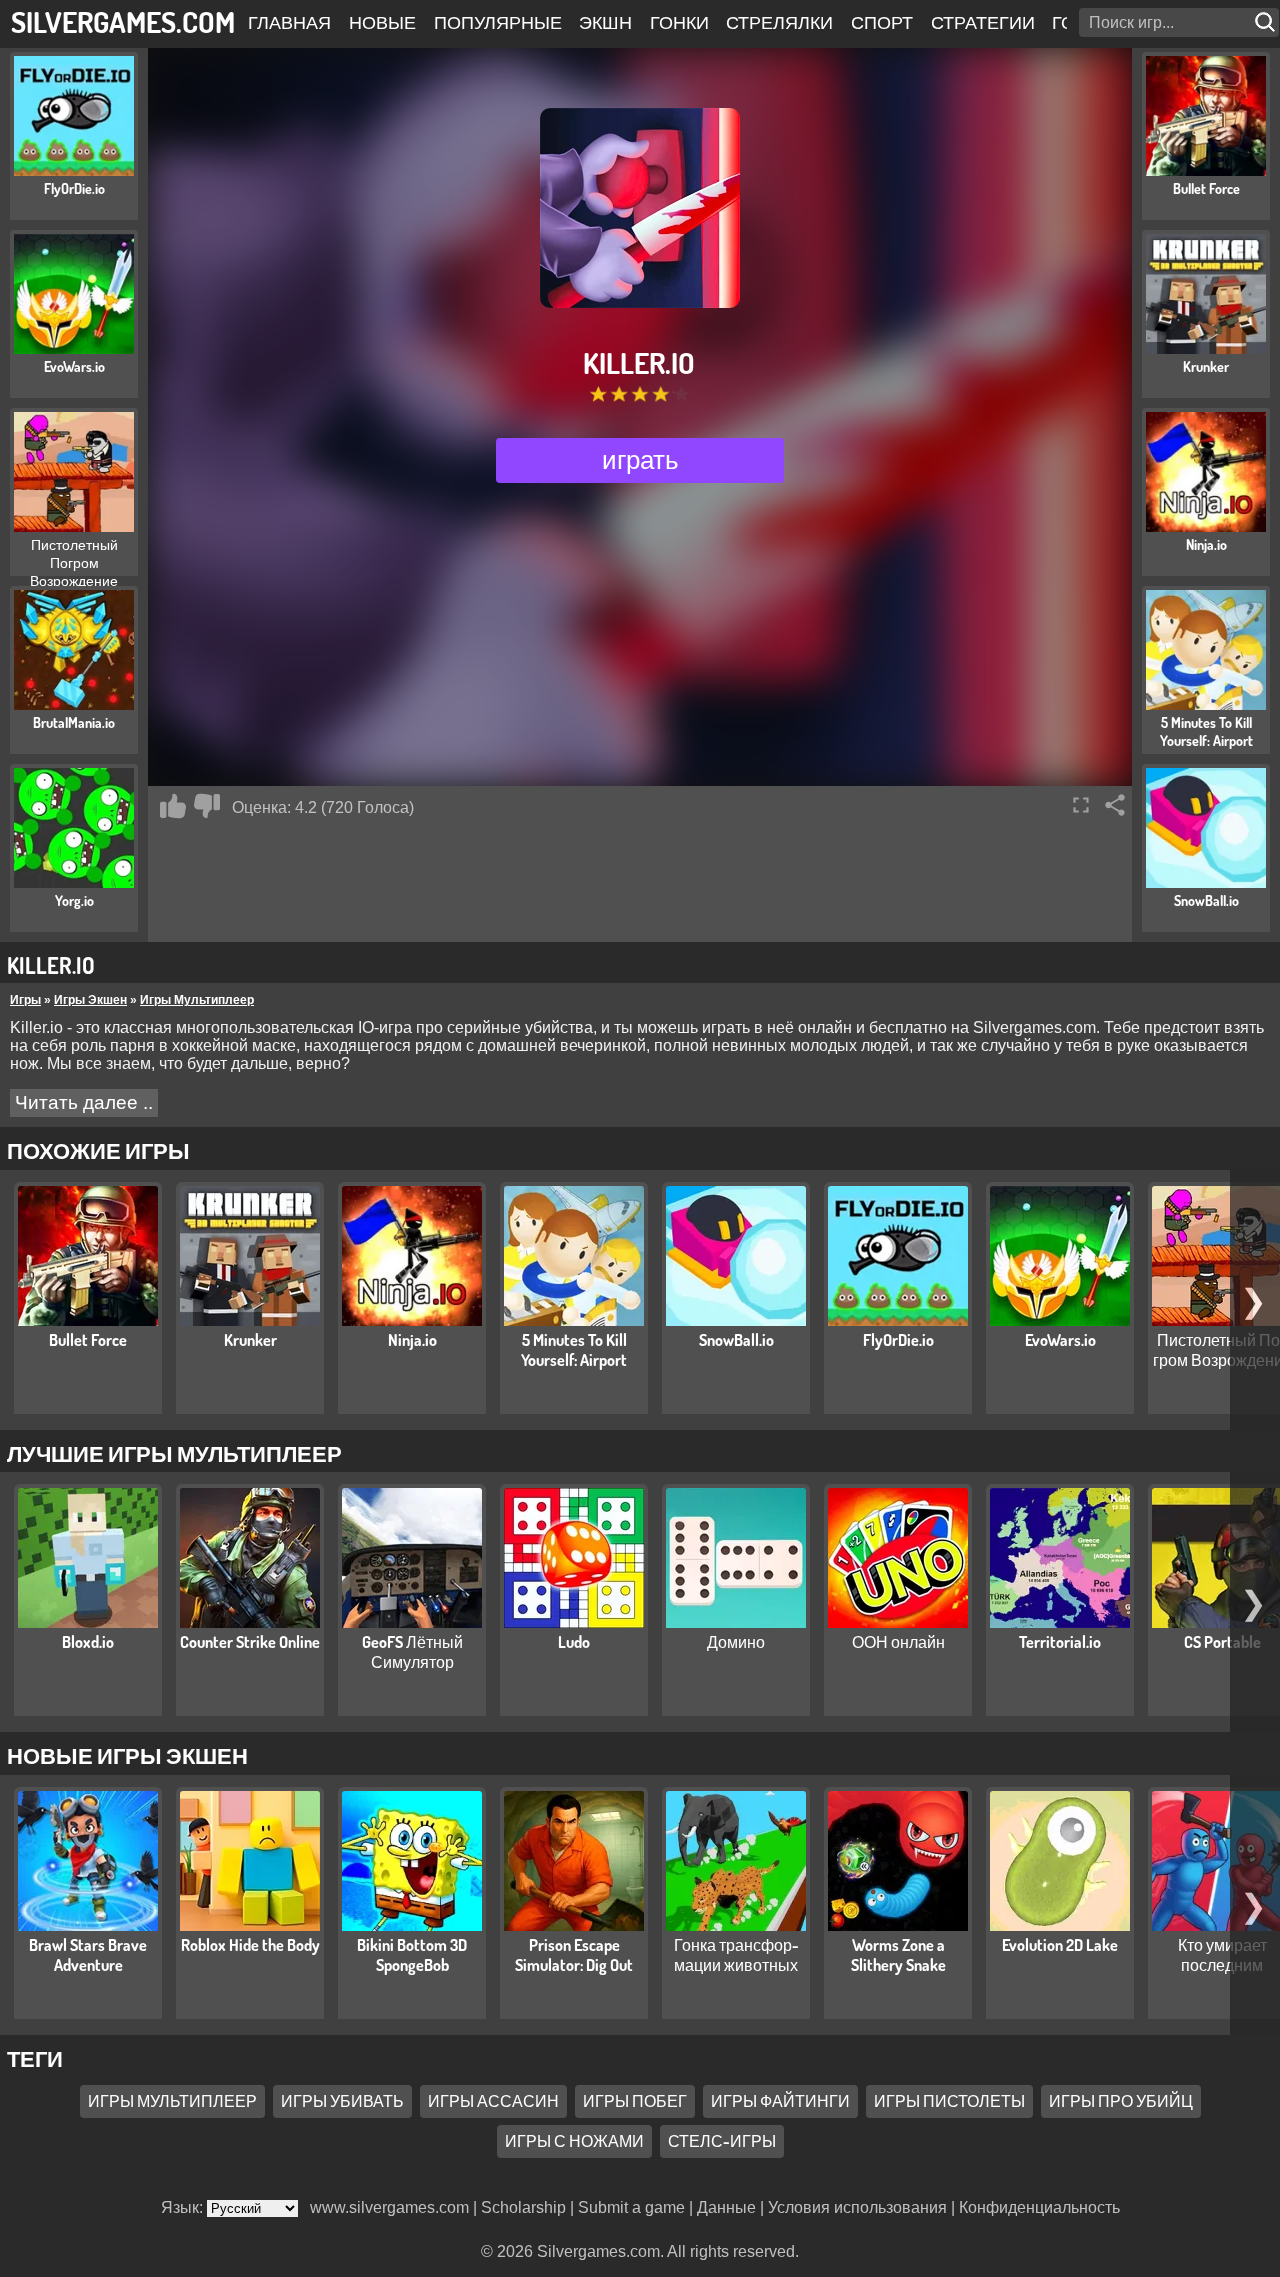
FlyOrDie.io (898, 1340)
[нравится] (173, 806)
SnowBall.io (736, 1340)
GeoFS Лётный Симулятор (412, 1652)
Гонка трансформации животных (736, 1955)
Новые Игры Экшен (127, 1755)
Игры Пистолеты (949, 2101)
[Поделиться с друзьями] (1115, 805)
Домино (736, 1642)
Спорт (882, 22)
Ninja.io (412, 1340)
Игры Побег (635, 2101)
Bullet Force (88, 1340)
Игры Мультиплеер (197, 1000)
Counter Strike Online (250, 1642)
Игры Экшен (90, 1000)
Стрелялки (779, 22)
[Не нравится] (207, 806)
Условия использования (857, 2207)
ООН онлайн (898, 1642)
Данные (726, 2207)
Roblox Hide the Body (250, 1945)
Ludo (574, 1642)
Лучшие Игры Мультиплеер (174, 1453)
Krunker (250, 1340)
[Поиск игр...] (1267, 22)
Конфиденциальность (1039, 2207)
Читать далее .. (84, 1102)
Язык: (184, 2207)
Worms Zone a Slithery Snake (898, 1955)
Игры (25, 1000)
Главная (289, 22)
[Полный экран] (1081, 805)
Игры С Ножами (574, 2141)
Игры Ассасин (493, 2101)
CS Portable (1222, 1642)
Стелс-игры (722, 2141)
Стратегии (983, 22)
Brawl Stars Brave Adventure (88, 1955)
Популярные (498, 22)
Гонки (679, 22)
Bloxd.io (88, 1642)
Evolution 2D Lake (1060, 1945)
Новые (382, 22)
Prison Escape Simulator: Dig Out (574, 1955)
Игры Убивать (342, 2101)
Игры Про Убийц (1121, 2101)
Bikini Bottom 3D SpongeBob (412, 1955)
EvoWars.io (1060, 1340)
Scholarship (523, 2207)
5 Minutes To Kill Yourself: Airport (574, 1350)
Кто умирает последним (1222, 1955)
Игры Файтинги (780, 2101)
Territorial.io (1060, 1642)
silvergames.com (123, 21)
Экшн (605, 22)
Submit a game (631, 2207)
